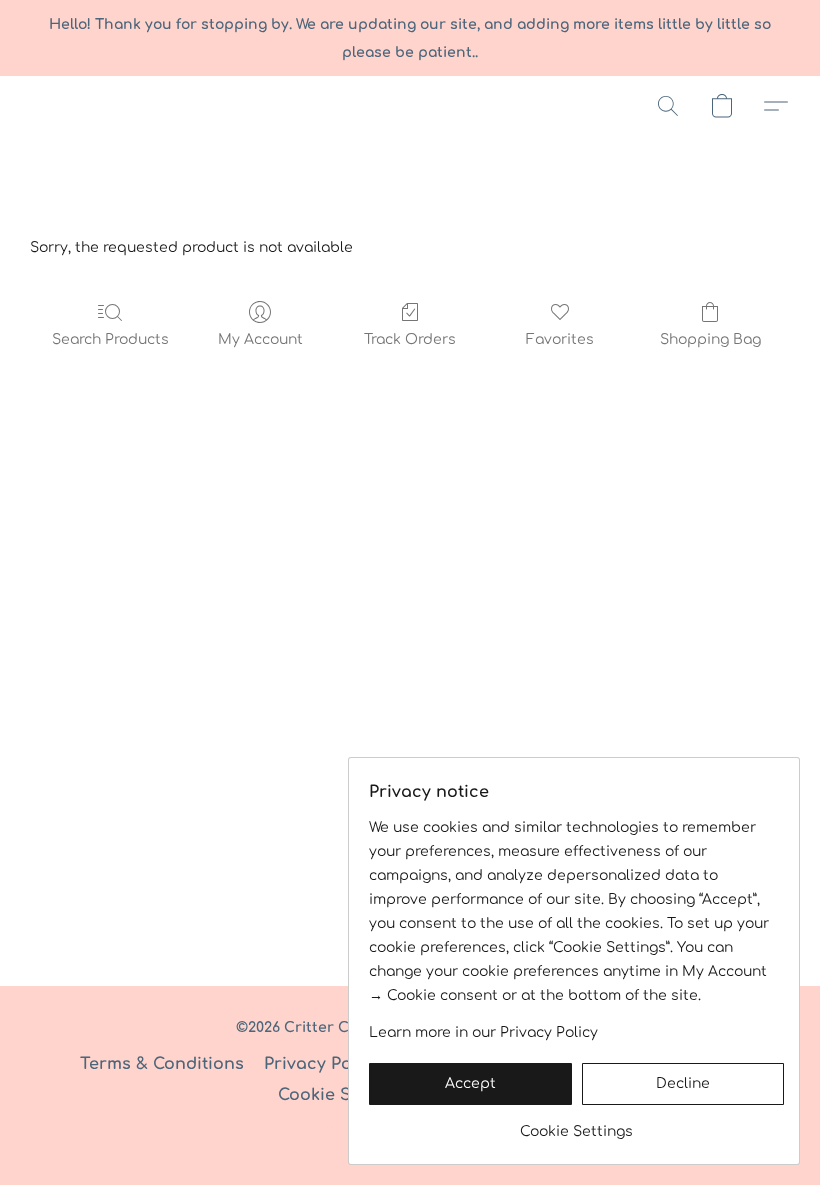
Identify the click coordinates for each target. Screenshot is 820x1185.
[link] (576, 1124)
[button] (668, 106)
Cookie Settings (343, 1095)
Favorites (560, 339)
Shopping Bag (710, 339)
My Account (260, 339)
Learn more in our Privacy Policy (483, 1032)
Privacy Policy (322, 1064)
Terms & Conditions (162, 1064)
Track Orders (410, 339)
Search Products (110, 339)
